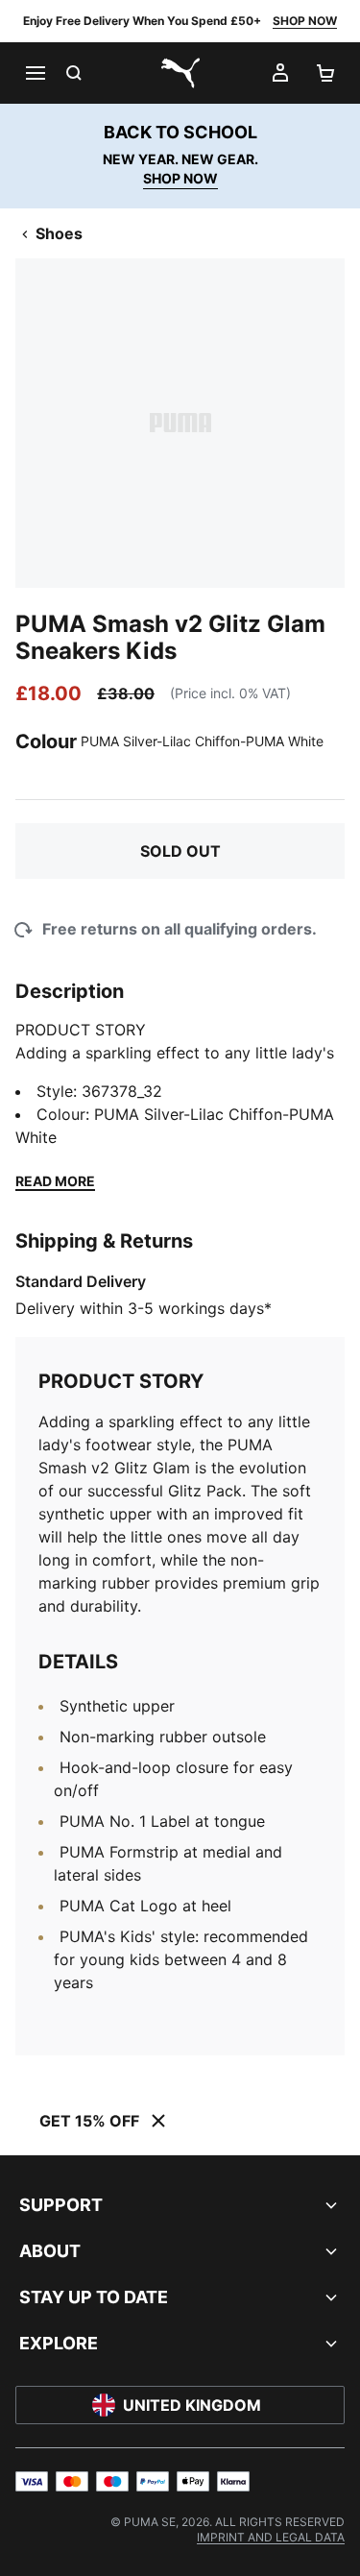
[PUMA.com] (180, 73)
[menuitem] (271, 2537)
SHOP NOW (305, 21)
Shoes (59, 233)
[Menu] (35, 73)
